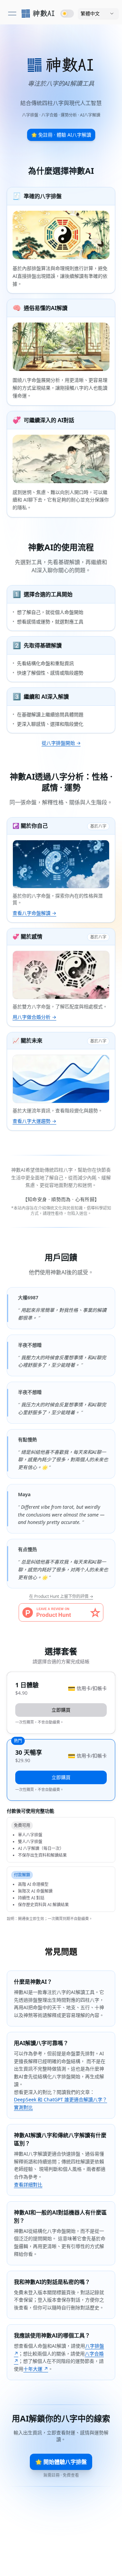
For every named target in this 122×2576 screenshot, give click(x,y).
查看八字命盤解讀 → (34, 913)
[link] (38, 14)
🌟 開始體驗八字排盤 (61, 2462)
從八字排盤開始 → (61, 743)
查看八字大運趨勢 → (34, 1121)
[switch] (67, 14)
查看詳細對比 (28, 2185)
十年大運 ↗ (36, 2369)
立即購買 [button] (61, 1710)
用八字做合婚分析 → (34, 1017)
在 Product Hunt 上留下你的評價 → (61, 1596)
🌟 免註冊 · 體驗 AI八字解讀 (61, 135)
